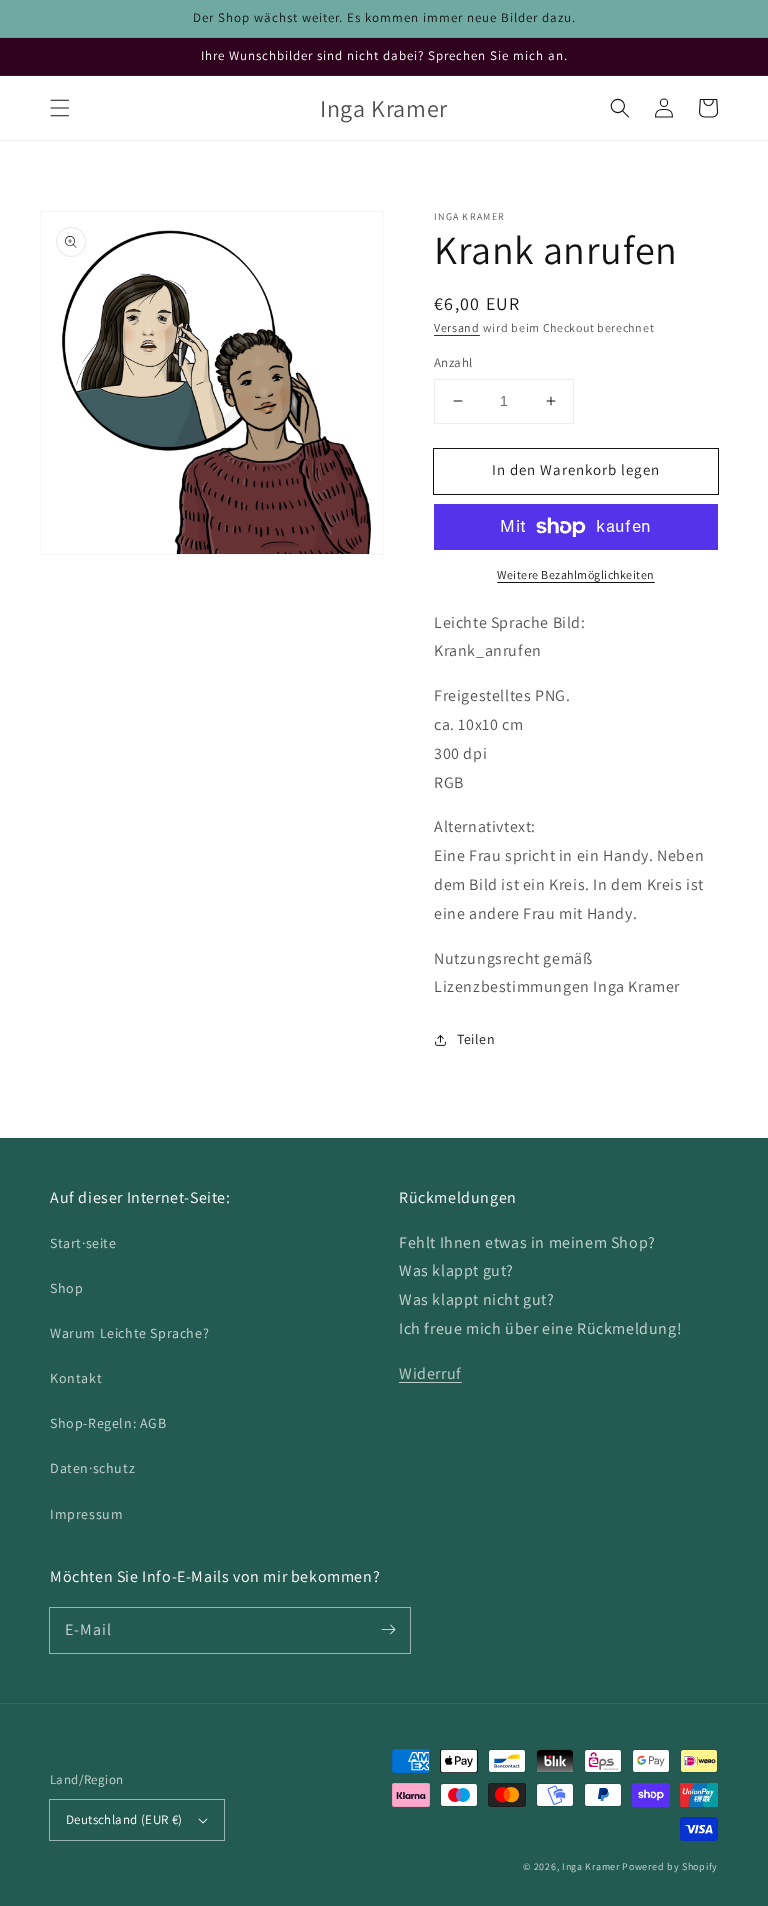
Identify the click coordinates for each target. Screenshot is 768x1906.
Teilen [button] (476, 1039)
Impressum (86, 1514)
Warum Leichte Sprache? (129, 1333)
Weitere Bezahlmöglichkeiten (576, 574)
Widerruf (430, 1373)
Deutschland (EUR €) (124, 1819)
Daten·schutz (92, 1468)
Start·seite (83, 1243)
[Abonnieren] (388, 1630)
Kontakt (76, 1378)
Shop (66, 1288)
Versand (457, 327)
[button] (60, 108)
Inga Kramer (591, 1866)
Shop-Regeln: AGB (108, 1423)
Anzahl (453, 362)
